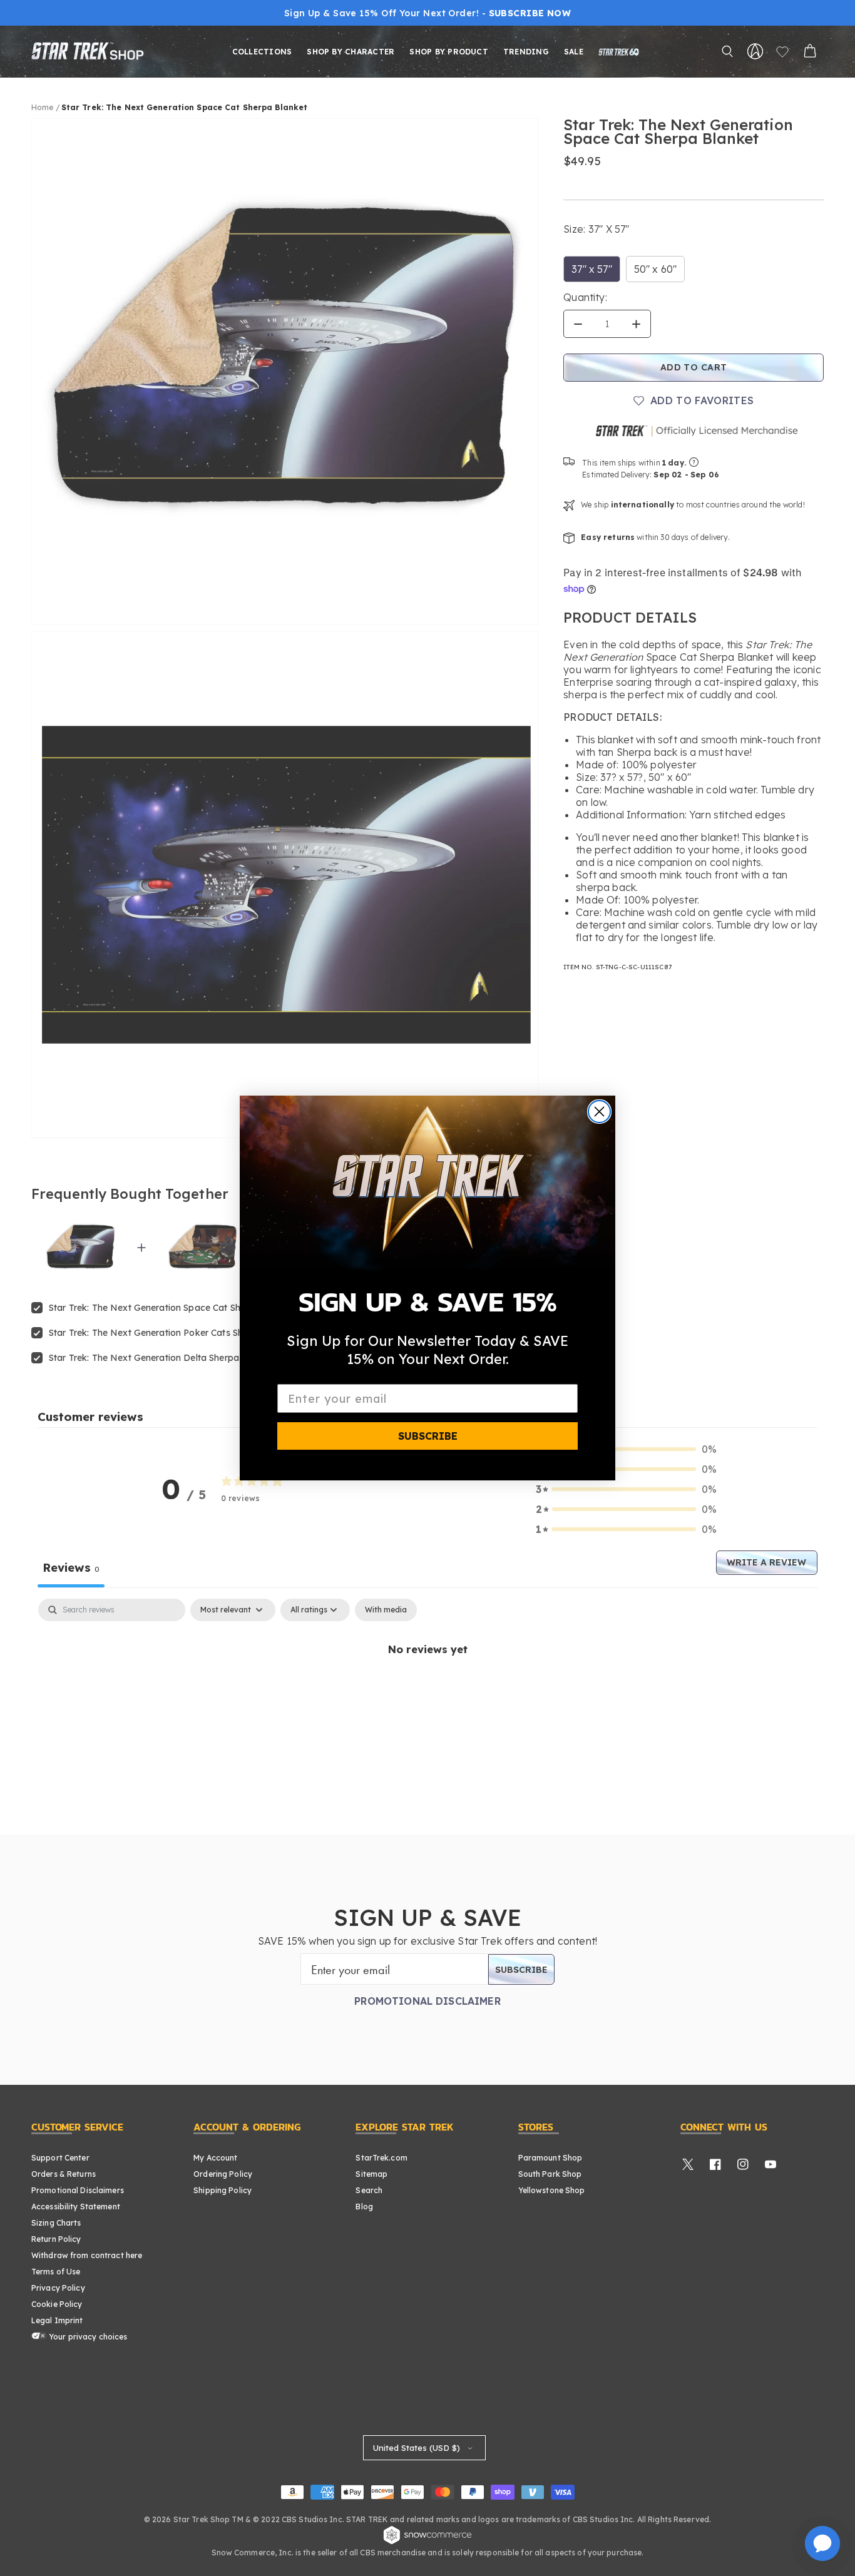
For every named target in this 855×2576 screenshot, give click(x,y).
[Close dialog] (599, 1112)
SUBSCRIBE (428, 1436)
